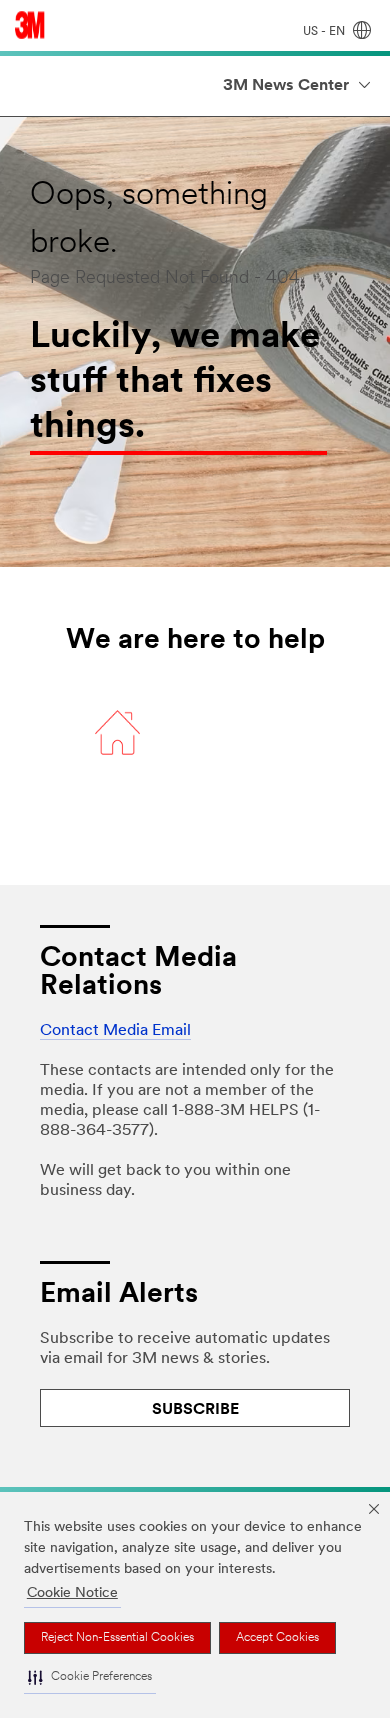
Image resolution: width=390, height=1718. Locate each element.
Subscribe (195, 1410)
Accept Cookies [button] (277, 1638)
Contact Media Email (115, 1031)
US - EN (325, 32)
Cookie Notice (72, 1593)
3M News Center (286, 86)
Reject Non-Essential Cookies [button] (117, 1638)
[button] (90, 1678)
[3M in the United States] (30, 25)
